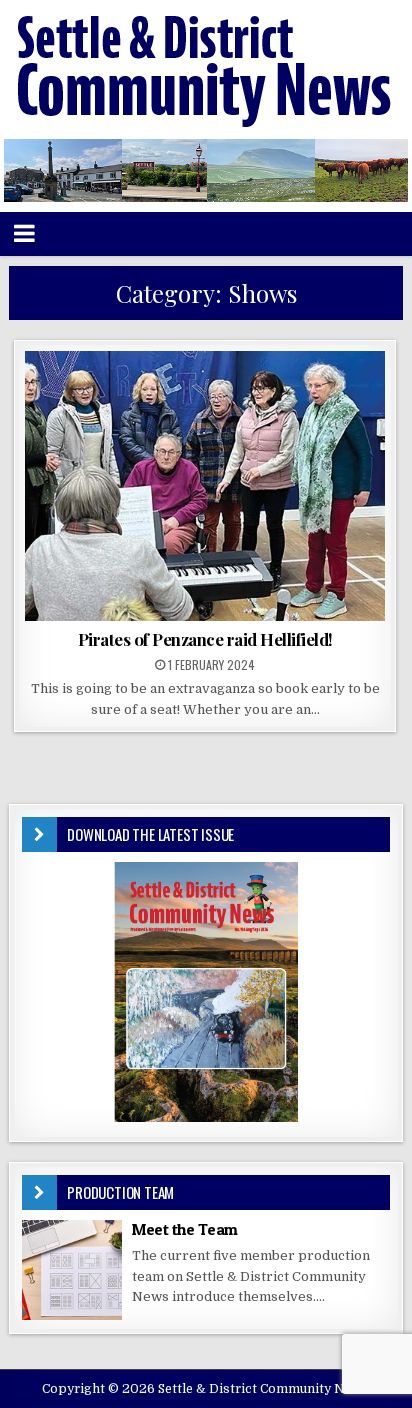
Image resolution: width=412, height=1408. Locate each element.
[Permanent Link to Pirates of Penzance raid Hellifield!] (205, 486)
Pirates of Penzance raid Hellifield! (205, 639)
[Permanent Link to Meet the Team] (72, 1270)
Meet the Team (185, 1229)
